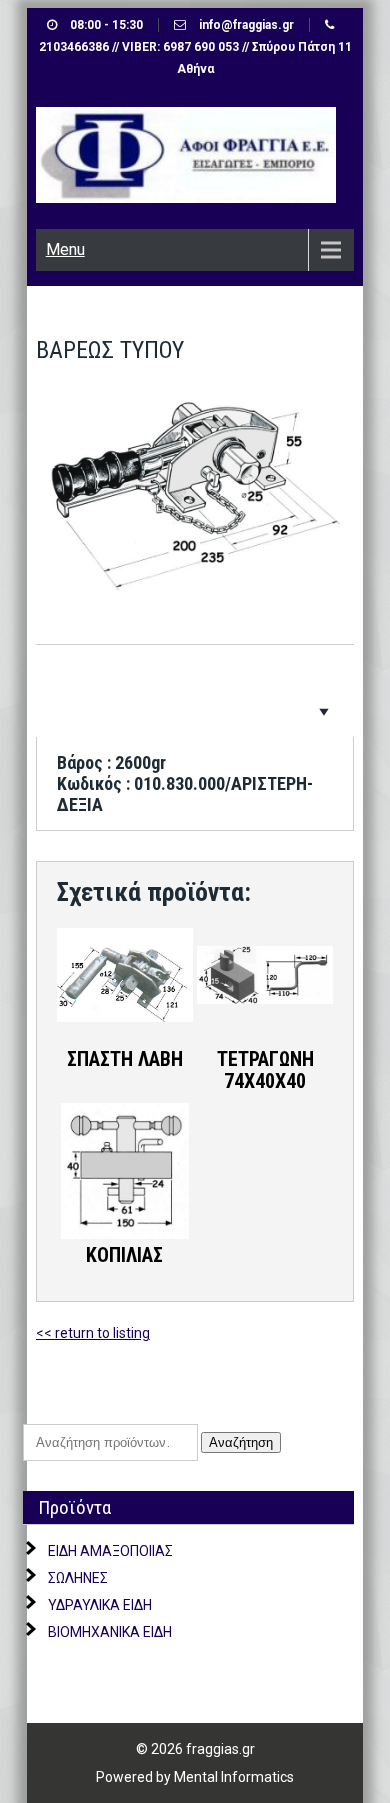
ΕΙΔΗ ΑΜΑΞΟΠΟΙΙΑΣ (110, 1551)
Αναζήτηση (241, 1442)
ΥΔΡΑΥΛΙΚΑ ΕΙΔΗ (100, 1605)
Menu (65, 249)
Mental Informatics (234, 1777)
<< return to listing (93, 1333)
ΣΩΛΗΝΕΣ (78, 1578)
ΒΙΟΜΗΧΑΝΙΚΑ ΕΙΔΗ (110, 1632)
